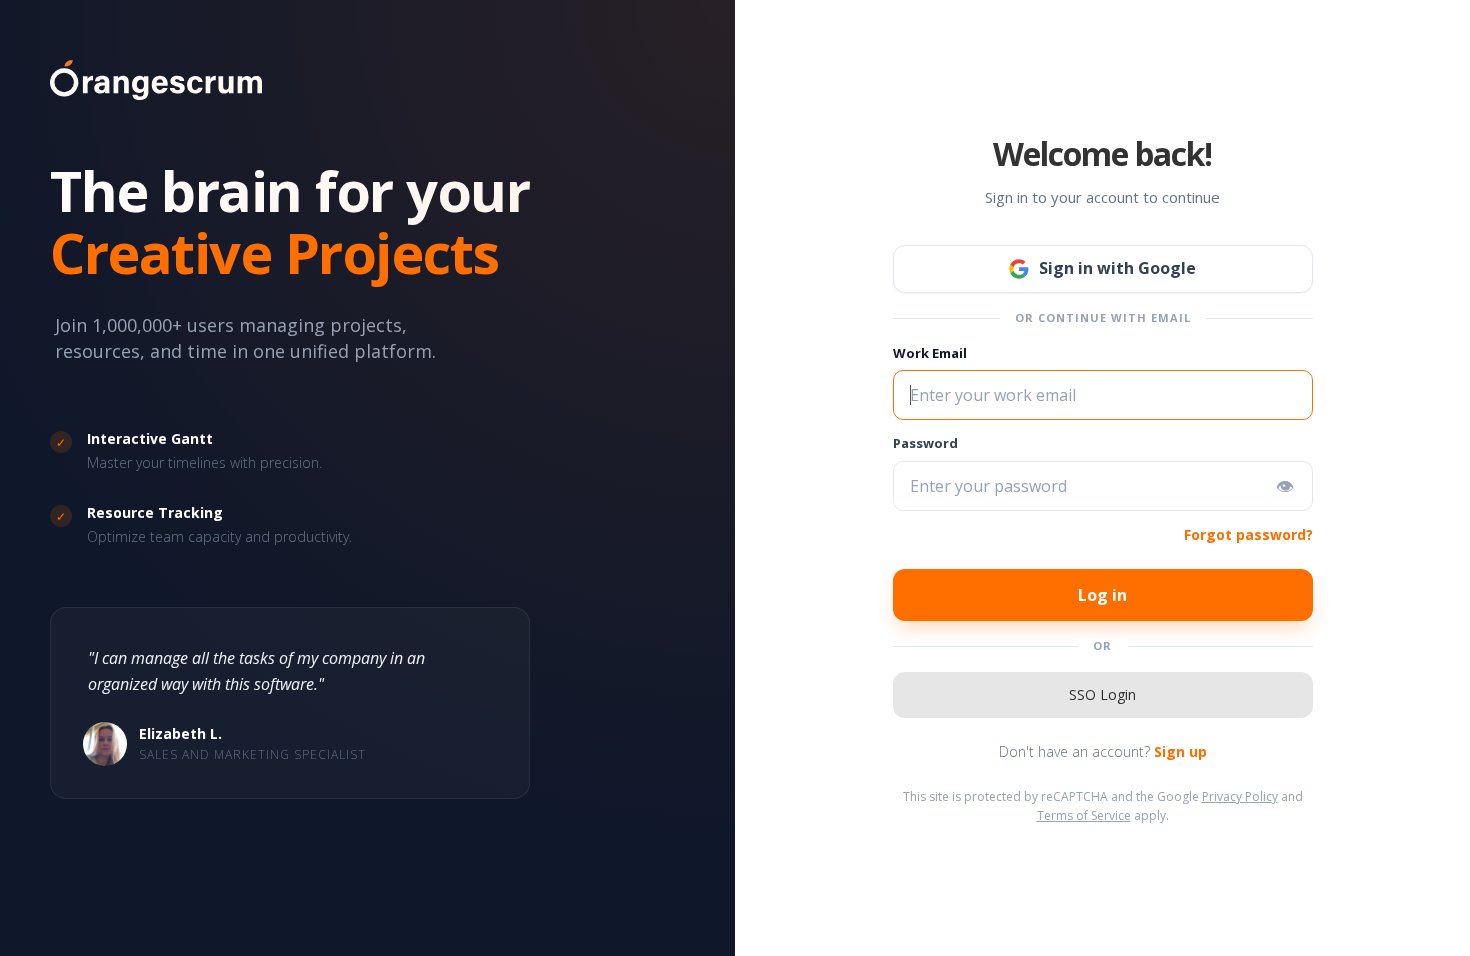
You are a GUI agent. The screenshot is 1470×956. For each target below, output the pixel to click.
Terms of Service (1084, 815)
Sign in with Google (1117, 268)
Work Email (930, 353)
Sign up (1180, 751)
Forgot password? (1248, 534)
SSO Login (1102, 694)
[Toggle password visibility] (1285, 486)
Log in (1102, 595)
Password (925, 443)
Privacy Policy (1240, 796)
